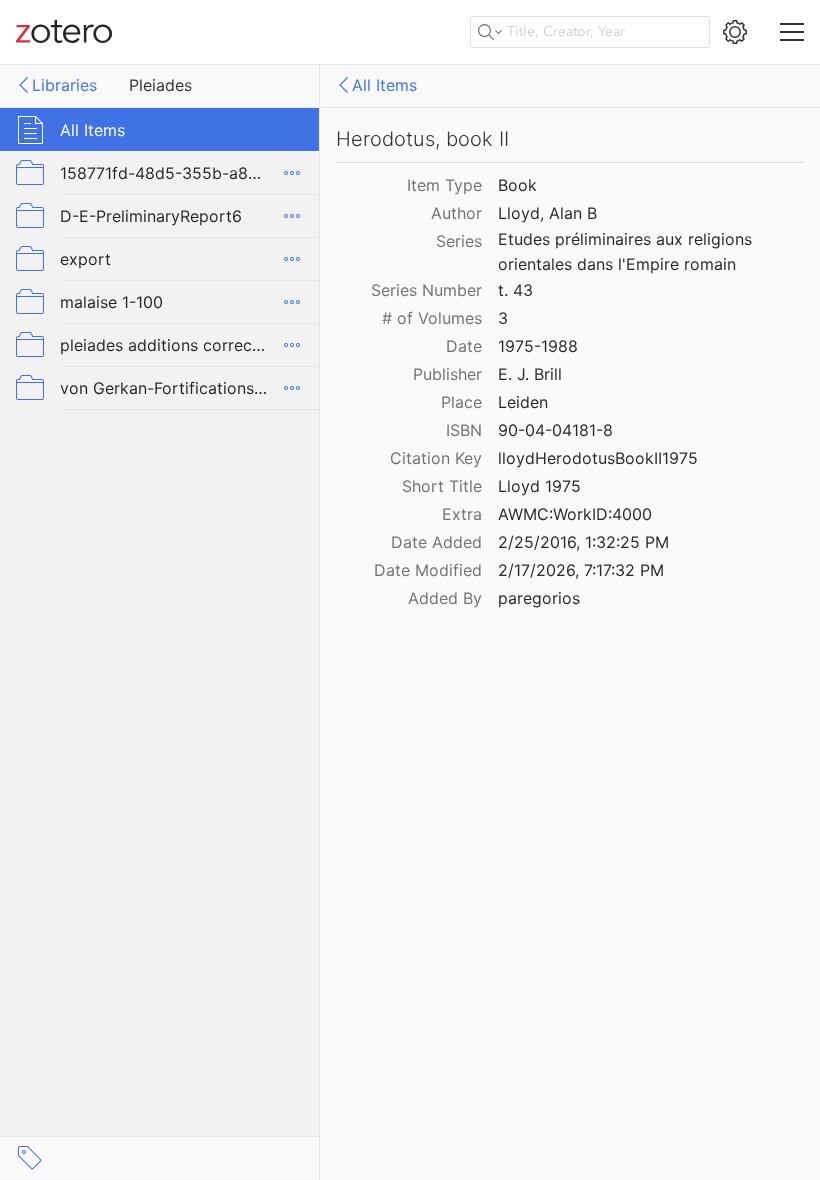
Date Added (436, 542)
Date (464, 346)
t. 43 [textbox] (515, 290)
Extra (462, 514)
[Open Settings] (735, 32)
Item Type (444, 185)
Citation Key (436, 458)
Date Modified (428, 570)
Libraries (64, 85)
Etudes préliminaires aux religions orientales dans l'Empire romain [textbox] (627, 251)
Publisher (447, 374)
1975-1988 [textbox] (538, 346)
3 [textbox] (503, 318)
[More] (292, 173)
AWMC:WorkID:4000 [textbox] (575, 514)
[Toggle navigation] (792, 32)
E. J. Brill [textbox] (530, 374)
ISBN (464, 430)
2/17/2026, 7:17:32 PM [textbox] (581, 570)
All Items (384, 85)
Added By (445, 598)
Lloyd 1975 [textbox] (539, 486)
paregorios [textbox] (539, 598)
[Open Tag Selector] (30, 1158)
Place (461, 402)
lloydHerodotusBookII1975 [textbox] (598, 458)
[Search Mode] (490, 32)
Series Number (426, 290)
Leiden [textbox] (523, 402)
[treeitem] (160, 129)
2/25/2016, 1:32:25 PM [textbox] (583, 542)
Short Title (442, 486)
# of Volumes (432, 318)
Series (459, 241)
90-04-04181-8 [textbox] (555, 430)
